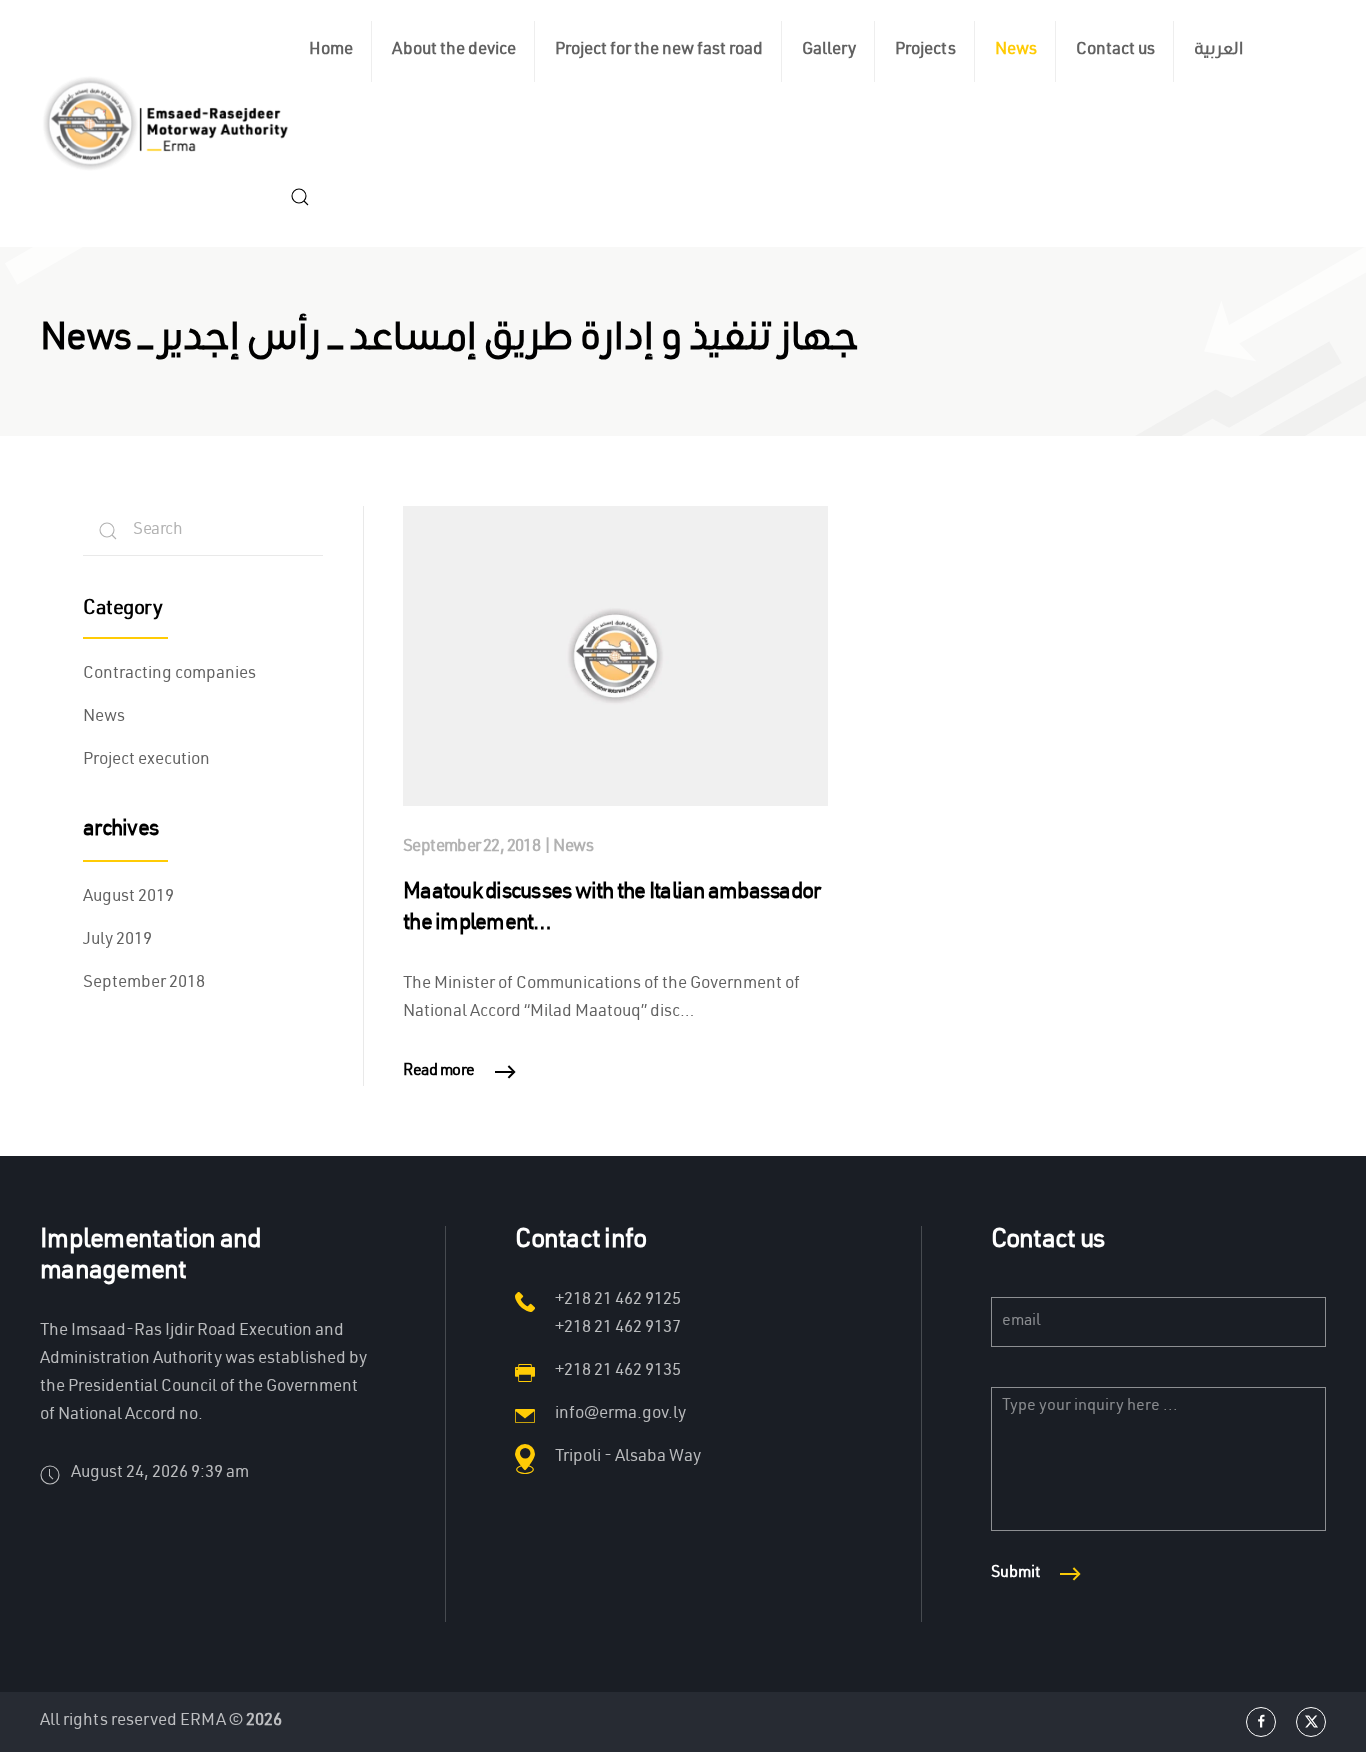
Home (331, 50)
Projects (925, 50)
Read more (439, 1072)
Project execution (146, 760)
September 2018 (144, 983)
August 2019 (128, 897)
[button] (300, 197)
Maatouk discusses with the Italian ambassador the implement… (611, 909)
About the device (454, 50)
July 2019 (117, 940)
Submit (1015, 1574)
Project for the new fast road (659, 50)
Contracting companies (169, 674)
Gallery (829, 50)
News (1016, 50)
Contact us (1115, 50)
